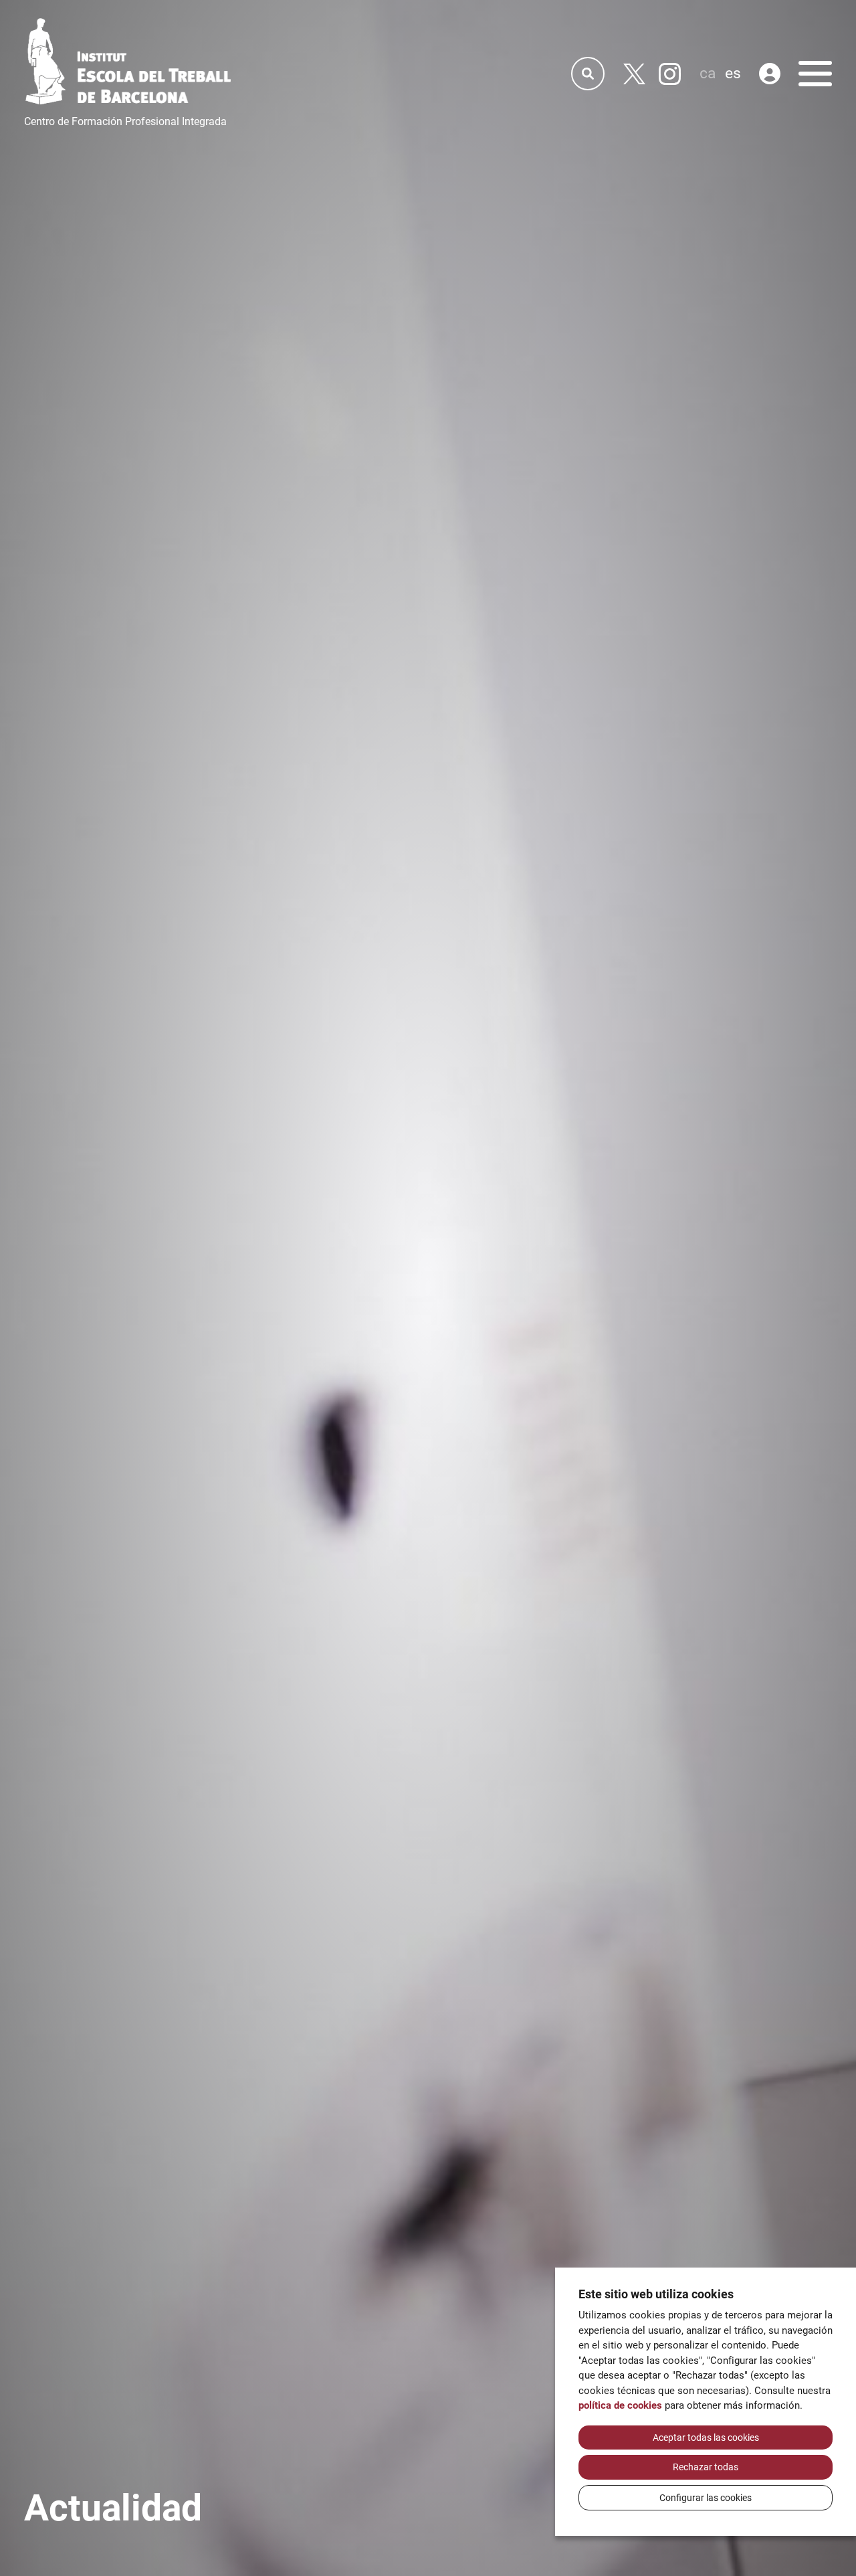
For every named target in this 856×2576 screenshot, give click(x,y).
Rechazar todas (706, 2467)
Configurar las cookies (706, 2498)
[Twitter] (634, 74)
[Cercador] (588, 74)
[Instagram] (670, 74)
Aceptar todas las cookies (706, 2437)
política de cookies (620, 2405)
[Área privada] (770, 74)
